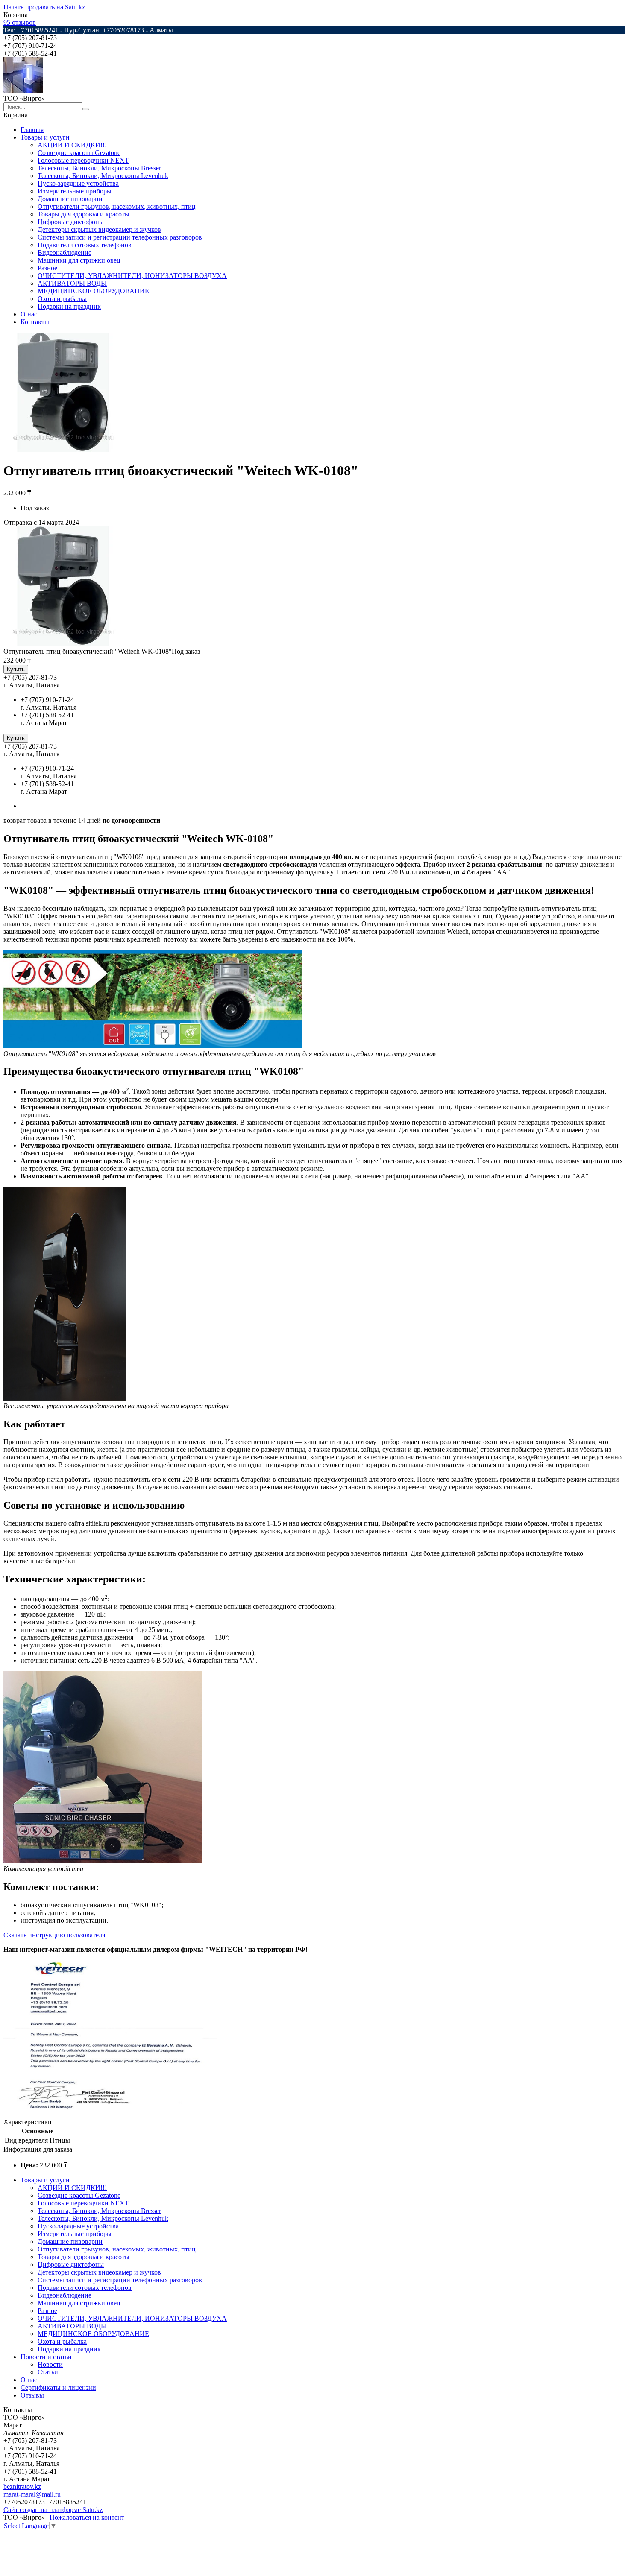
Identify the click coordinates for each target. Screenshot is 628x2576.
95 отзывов (20, 22)
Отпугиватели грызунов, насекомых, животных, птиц (117, 206)
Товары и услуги (45, 137)
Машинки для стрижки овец (79, 260)
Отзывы (32, 2395)
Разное (47, 268)
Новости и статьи (46, 2357)
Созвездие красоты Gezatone (79, 153)
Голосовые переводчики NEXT (83, 160)
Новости (50, 2364)
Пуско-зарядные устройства (78, 183)
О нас (29, 314)
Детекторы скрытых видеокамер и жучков (99, 230)
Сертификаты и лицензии (58, 2387)
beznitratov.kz (22, 2487)
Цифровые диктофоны (71, 222)
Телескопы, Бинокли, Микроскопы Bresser (99, 168)
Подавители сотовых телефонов (85, 245)
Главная (32, 130)
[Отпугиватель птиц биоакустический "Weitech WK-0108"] (63, 644)
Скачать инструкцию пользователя (54, 1935)
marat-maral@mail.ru (32, 2494)
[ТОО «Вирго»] (23, 91)
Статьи (48, 2372)
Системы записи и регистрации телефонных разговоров (120, 237)
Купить (16, 669)
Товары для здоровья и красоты (84, 214)
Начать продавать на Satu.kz (44, 7)
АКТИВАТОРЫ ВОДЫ (72, 283)
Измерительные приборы (75, 191)
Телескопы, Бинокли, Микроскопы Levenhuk (103, 176)
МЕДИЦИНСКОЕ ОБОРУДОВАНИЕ (93, 291)
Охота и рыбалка (62, 299)
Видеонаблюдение (65, 253)
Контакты (35, 322)
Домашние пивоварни (70, 199)
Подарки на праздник (69, 306)
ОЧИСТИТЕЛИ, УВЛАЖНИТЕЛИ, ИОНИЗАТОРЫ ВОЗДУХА (132, 276)
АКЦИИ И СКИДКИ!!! (72, 145)
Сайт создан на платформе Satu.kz (53, 2510)
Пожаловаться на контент (87, 2517)
